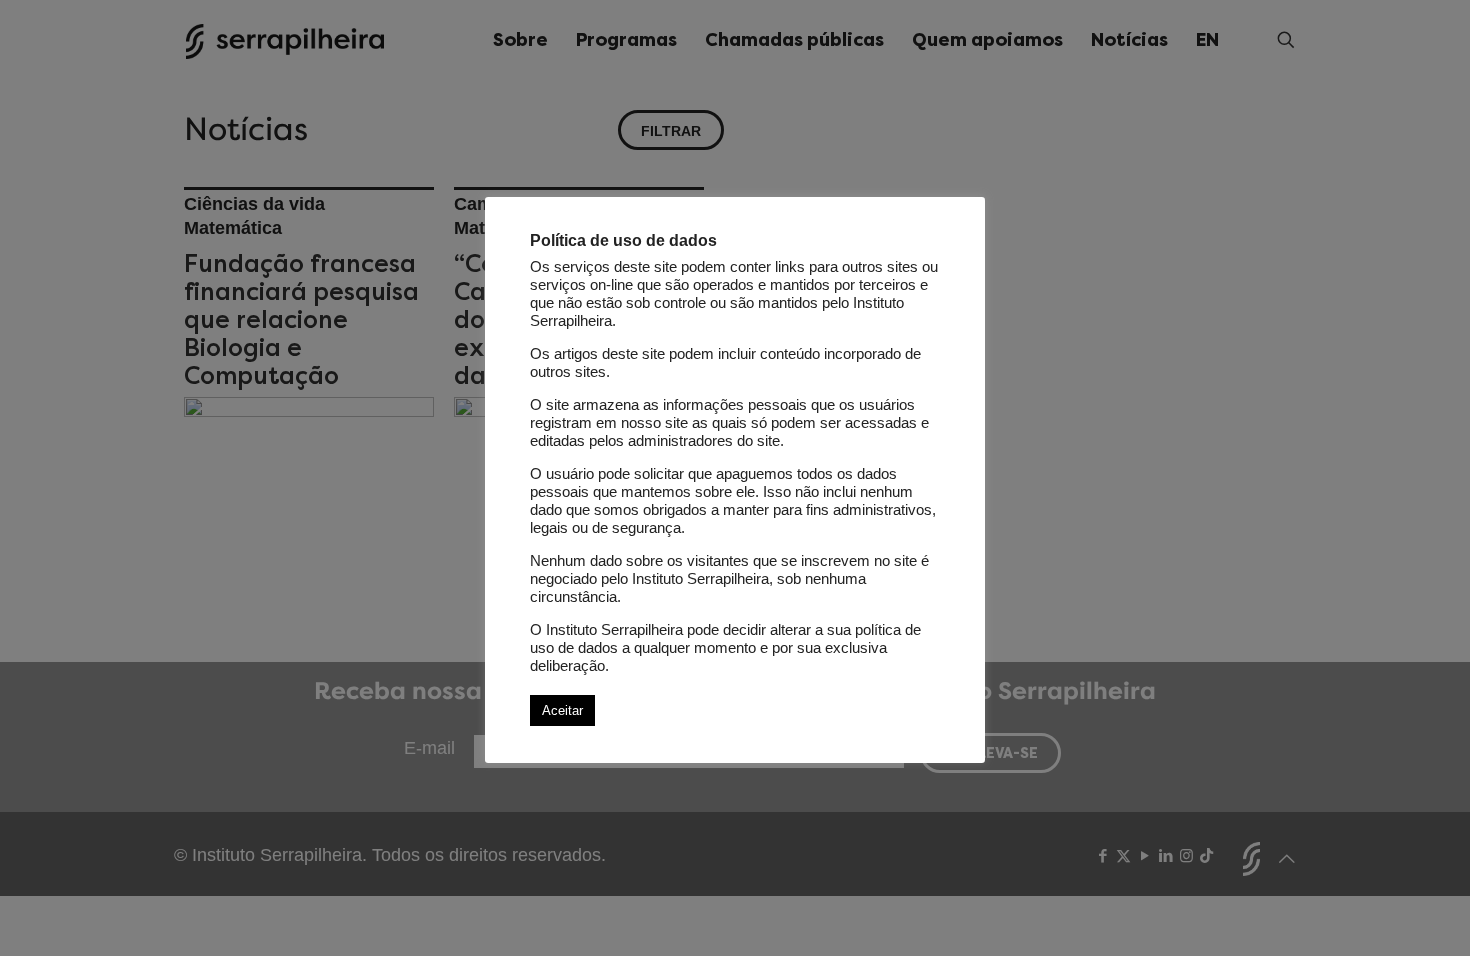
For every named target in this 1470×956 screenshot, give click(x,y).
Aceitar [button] (562, 710)
